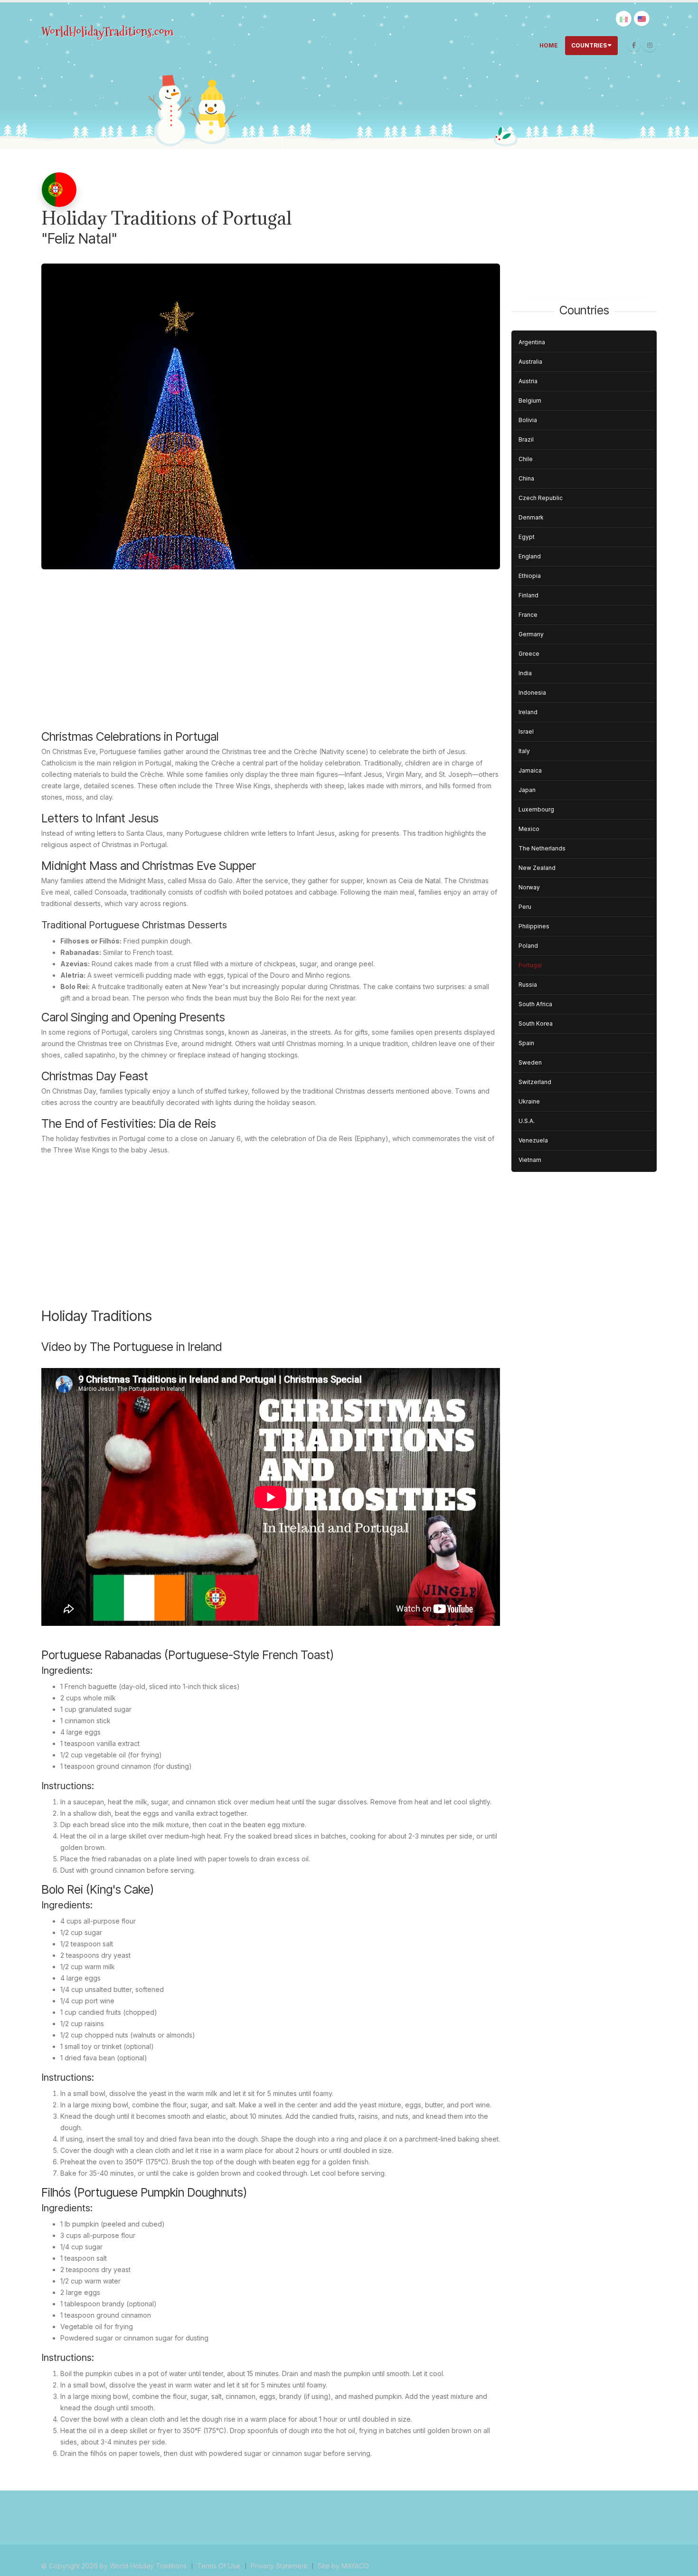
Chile (526, 459)
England (530, 556)
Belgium (530, 401)
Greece (529, 654)
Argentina (532, 342)
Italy (524, 751)
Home (549, 45)
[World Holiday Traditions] (108, 32)
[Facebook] (634, 45)
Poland (528, 946)
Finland (528, 595)
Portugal (530, 965)
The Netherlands (542, 848)
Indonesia (532, 693)
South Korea (536, 1024)
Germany (531, 634)
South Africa (535, 1004)
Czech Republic (541, 498)
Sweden (530, 1062)
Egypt (527, 537)
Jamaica (530, 770)
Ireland (528, 712)
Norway (529, 887)
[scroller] (682, 2565)
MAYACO (355, 2566)
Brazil (526, 439)
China (526, 478)
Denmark (531, 517)
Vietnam (530, 1160)
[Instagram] (650, 45)
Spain (526, 1043)
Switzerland (535, 1082)
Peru (525, 907)
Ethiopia (530, 576)
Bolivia (528, 420)
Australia (530, 362)
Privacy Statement (279, 2566)
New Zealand (537, 868)
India (525, 673)
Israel (526, 731)
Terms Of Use (219, 2566)
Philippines (534, 926)
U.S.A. (527, 1121)
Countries (589, 45)
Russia (528, 985)
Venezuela (533, 1140)
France (528, 615)
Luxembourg (536, 809)
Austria (528, 381)
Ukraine (529, 1101)
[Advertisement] (271, 657)
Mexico (529, 829)
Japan (527, 790)
